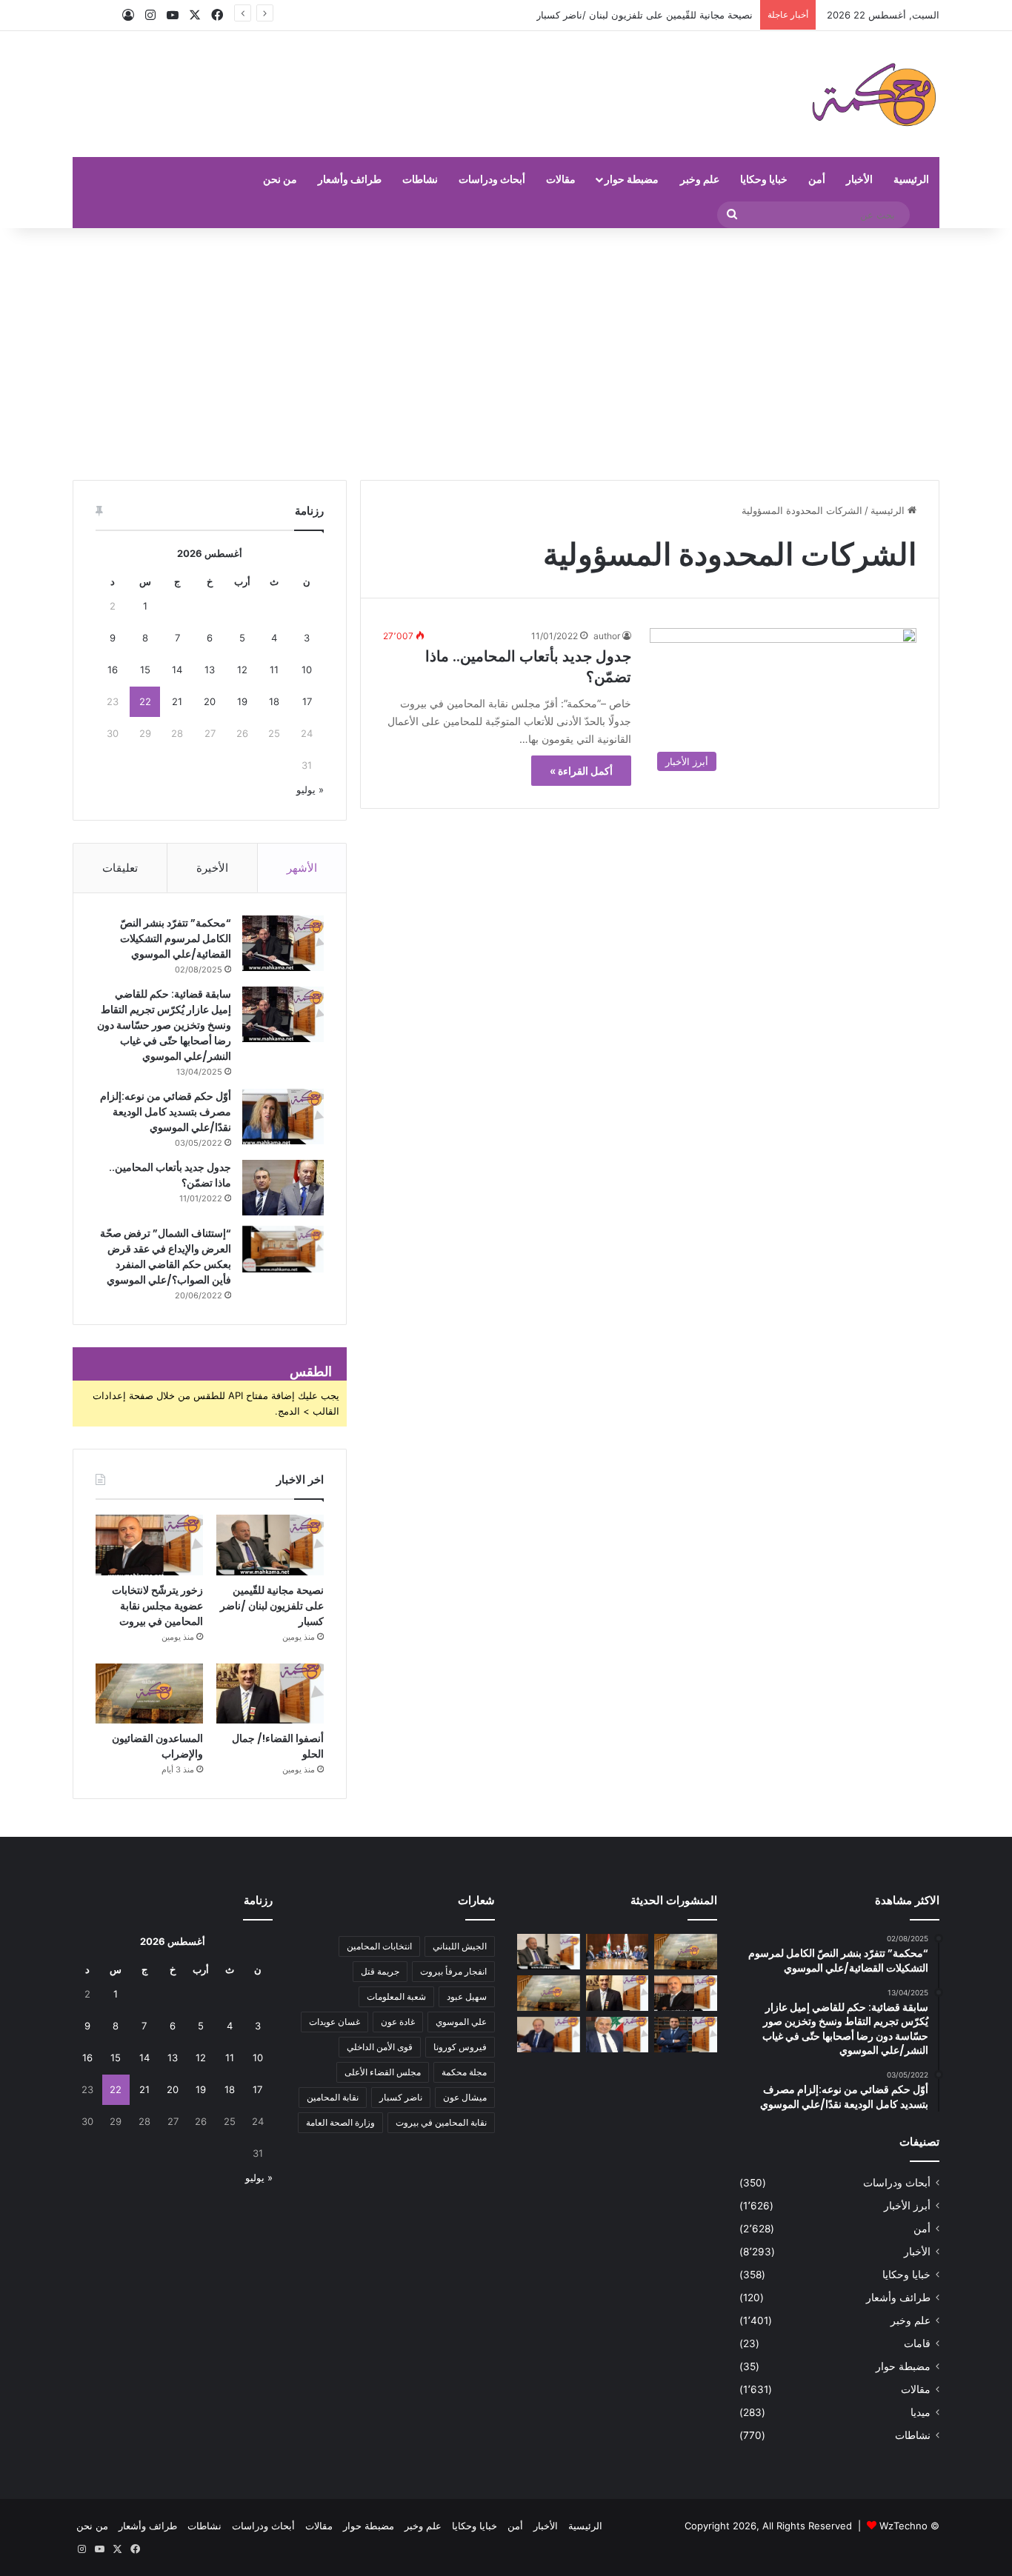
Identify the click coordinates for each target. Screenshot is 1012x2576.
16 (113, 670)
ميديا (921, 2412)
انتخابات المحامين (379, 1946)
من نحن (280, 179)
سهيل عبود (467, 1996)
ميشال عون (465, 2097)
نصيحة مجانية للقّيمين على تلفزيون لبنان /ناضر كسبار (272, 1606)
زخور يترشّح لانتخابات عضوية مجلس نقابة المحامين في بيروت (157, 1606)
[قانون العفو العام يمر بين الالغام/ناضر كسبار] (549, 2035)
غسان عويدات (334, 2022)
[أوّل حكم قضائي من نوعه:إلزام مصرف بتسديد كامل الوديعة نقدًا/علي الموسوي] (283, 1117)
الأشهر (302, 868)
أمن (817, 179)
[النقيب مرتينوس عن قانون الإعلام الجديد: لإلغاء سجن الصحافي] (617, 1952)
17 (307, 701)
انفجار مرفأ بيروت (453, 1971)
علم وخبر (700, 179)
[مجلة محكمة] (874, 94)
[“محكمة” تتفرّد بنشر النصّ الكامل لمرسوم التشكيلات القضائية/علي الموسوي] (283, 943)
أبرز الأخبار (907, 2206)
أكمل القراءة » (581, 771)
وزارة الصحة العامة (340, 2122)
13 (210, 670)
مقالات (561, 179)
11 (274, 670)
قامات (917, 2343)
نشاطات (420, 179)
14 (177, 670)
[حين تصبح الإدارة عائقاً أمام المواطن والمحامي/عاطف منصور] (617, 2035)
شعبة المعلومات (396, 1996)
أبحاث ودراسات (492, 179)
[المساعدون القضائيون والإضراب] (149, 1694)
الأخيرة (212, 868)
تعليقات (120, 868)
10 (307, 670)
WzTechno (903, 2526)
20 (210, 701)
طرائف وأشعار (350, 179)
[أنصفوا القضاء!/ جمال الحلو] (270, 1694)
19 (242, 701)
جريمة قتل (380, 1971)
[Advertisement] (506, 354)
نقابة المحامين (333, 2097)
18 (274, 701)
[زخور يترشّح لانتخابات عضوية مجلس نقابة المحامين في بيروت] (149, 1545)
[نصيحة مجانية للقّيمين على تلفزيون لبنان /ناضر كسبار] (270, 1545)
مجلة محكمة (464, 2072)
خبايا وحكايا (764, 179)
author (607, 636)
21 (177, 701)
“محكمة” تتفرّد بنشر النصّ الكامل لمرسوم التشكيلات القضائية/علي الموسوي (176, 938)
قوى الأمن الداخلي (380, 2047)
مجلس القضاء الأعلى (383, 2072)
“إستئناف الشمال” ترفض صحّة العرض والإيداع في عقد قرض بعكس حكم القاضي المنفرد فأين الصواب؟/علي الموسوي (166, 1257)
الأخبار (859, 179)
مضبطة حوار (632, 179)
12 (242, 670)
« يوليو (310, 790)
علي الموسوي (461, 2022)
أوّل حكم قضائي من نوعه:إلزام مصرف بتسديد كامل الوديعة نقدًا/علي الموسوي (166, 1112)
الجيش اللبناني (460, 1946)
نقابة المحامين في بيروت (441, 2122)
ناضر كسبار (401, 2097)
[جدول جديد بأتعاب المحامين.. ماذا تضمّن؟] (283, 1188)
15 (145, 670)
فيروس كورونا (460, 2047)
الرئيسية (911, 179)
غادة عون (398, 2022)
